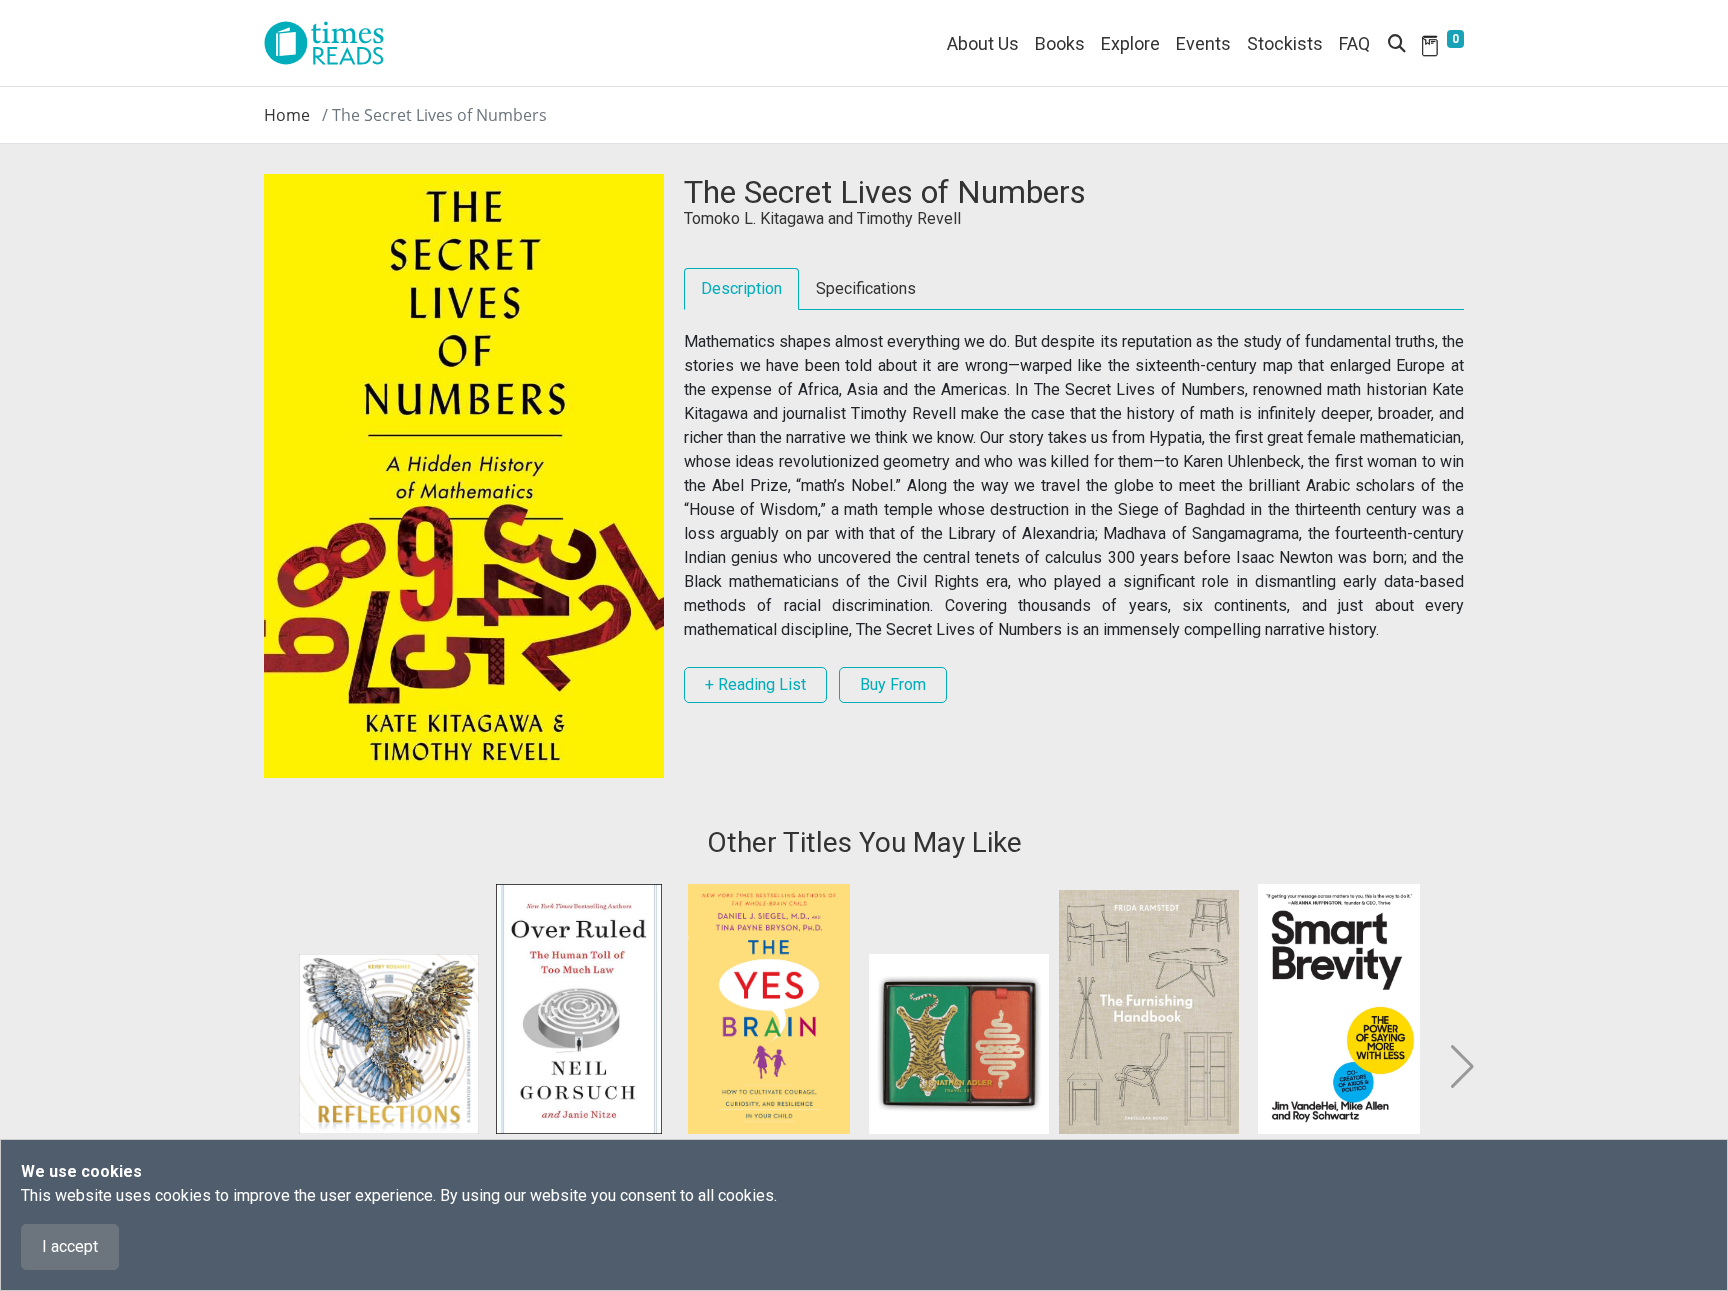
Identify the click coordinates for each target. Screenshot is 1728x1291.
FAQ (1354, 43)
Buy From (893, 684)
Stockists (1285, 43)
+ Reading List (755, 684)
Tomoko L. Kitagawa (754, 218)
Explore (1130, 43)
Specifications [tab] (866, 288)
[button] (1460, 1067)
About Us (983, 43)
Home (287, 115)
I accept (70, 1246)
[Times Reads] (332, 43)
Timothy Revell (909, 218)
